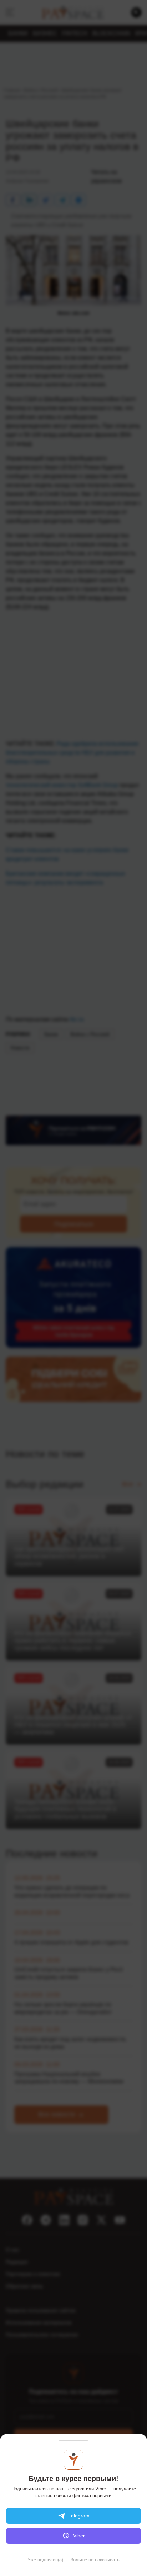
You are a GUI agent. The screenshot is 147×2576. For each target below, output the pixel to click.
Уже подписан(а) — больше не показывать (73, 2560)
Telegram (79, 2516)
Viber (79, 2536)
